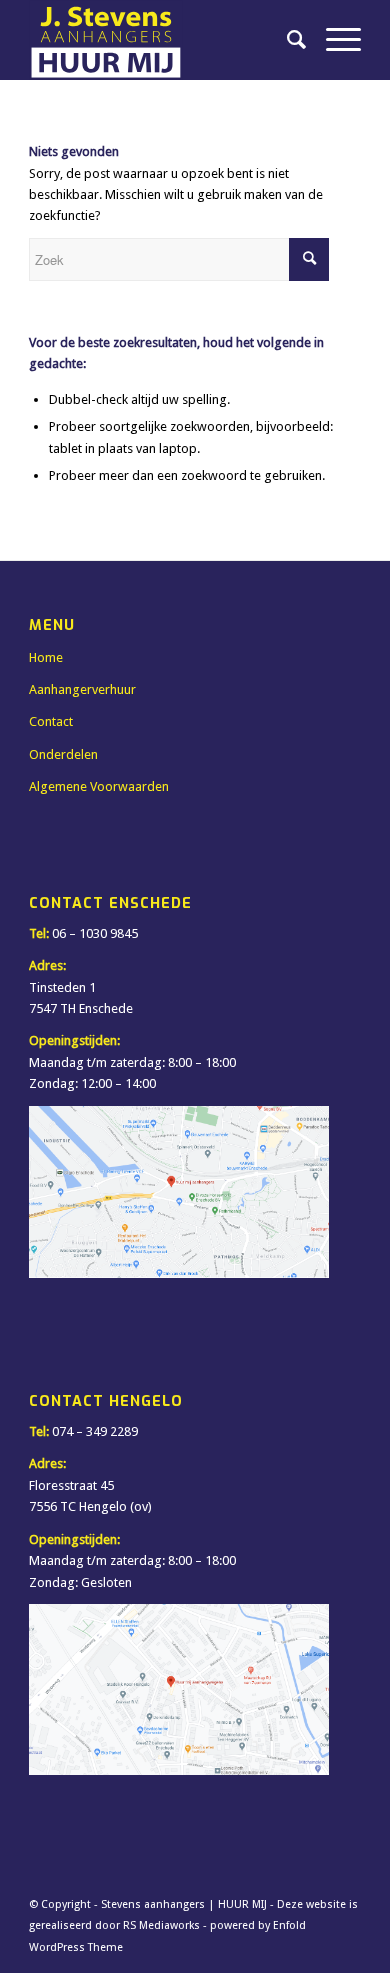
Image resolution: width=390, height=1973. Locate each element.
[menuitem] (286, 40)
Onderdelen (63, 754)
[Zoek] (286, 40)
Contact (51, 721)
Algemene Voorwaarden (99, 786)
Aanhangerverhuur (82, 689)
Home (46, 657)
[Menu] (333, 40)
